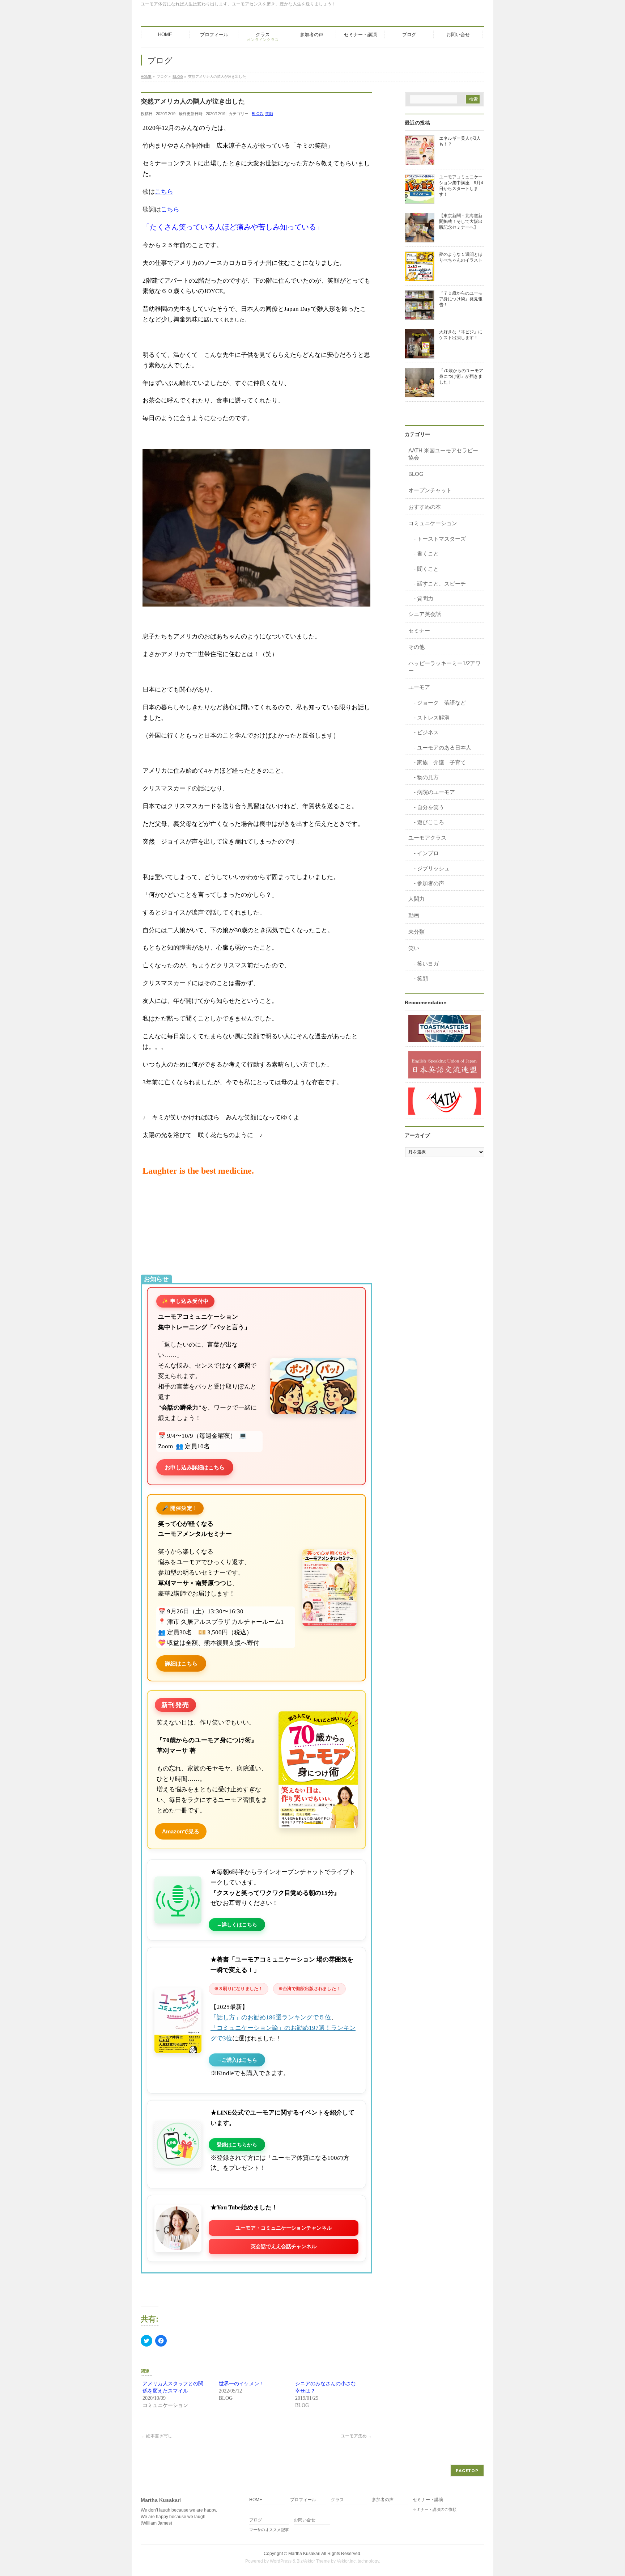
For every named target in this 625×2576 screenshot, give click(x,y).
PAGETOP (467, 2471)
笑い (414, 948)
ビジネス (428, 732)
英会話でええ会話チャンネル (284, 2246)
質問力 (425, 598)
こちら (164, 192)
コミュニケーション (433, 523)
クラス (337, 2500)
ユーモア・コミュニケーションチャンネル (284, 2228)
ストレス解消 (433, 717)
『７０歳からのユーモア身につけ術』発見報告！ (461, 299)
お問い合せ (305, 2520)
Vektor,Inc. (347, 2561)
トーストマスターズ (441, 539)
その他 (416, 647)
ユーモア (419, 687)
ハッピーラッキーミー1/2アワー (445, 667)
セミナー (419, 631)
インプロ (428, 853)
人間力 (416, 899)
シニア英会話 (425, 614)
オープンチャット (430, 490)
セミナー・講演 (428, 2500)
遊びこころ (431, 822)
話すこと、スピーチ (441, 584)
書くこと (428, 554)
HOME (256, 2500)
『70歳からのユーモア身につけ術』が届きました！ (461, 376)
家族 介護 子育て (441, 762)
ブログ (256, 2520)
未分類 (416, 932)
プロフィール (303, 2500)
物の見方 (428, 777)
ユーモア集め (356, 2436)
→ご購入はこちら (237, 2060)
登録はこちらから (237, 2145)
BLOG (257, 114)
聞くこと (428, 569)
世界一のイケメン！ (242, 2384)
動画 (414, 915)
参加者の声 (431, 883)
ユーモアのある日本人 (444, 748)
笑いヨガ (428, 964)
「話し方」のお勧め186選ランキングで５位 (271, 2017)
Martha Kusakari (304, 2554)
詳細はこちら (181, 1663)
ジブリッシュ (433, 868)
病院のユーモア (436, 792)
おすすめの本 (425, 507)
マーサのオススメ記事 (269, 2530)
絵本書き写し (156, 2436)
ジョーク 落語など (441, 703)
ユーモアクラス (427, 838)
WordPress (281, 2561)
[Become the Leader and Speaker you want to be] (445, 1028)
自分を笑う (431, 807)
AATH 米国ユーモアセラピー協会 (443, 454)
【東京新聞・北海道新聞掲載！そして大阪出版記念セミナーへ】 (461, 221)
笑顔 (269, 114)
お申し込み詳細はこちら (195, 1467)
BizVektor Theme (313, 2561)
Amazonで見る (181, 1831)
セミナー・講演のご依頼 (435, 2509)
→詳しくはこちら (237, 1925)
